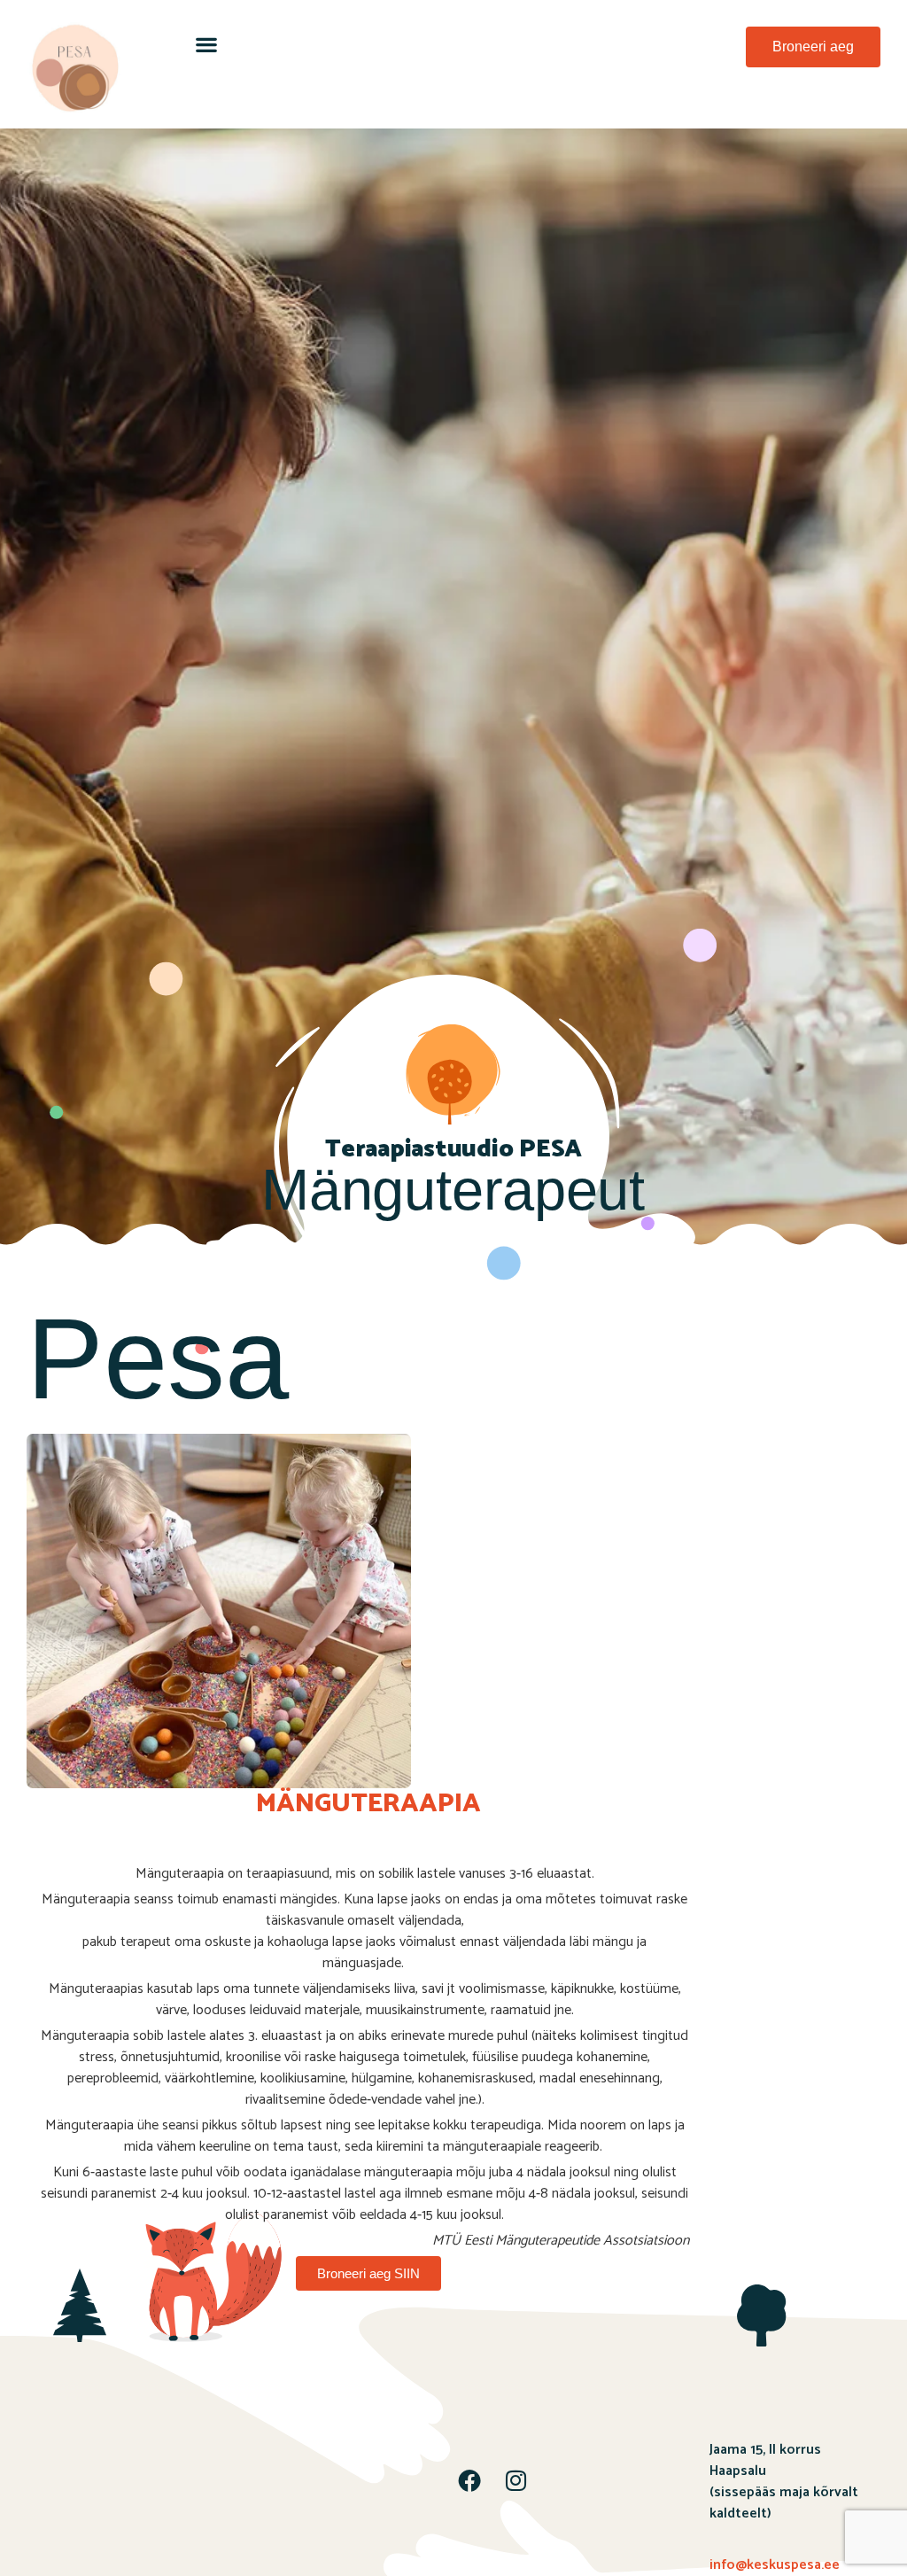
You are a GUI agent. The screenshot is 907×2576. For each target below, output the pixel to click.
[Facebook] (469, 2480)
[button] (206, 44)
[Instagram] (516, 2480)
